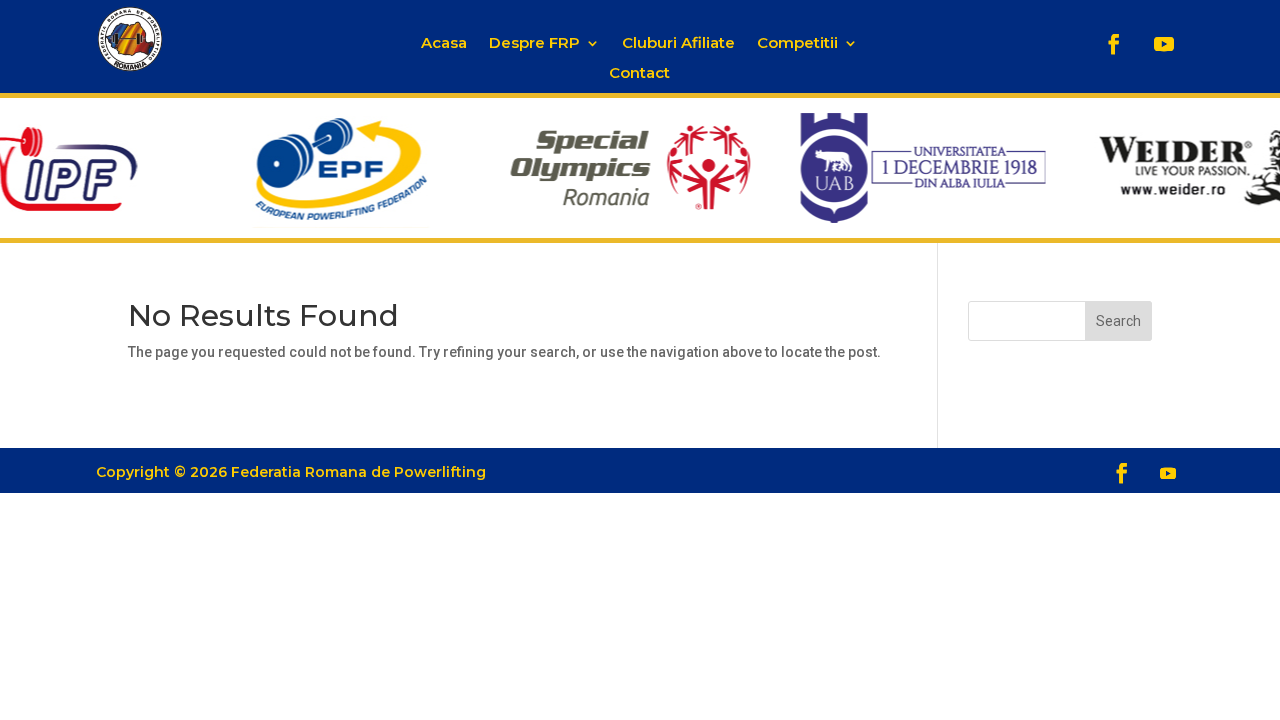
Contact (639, 74)
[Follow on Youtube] (1164, 44)
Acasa (444, 44)
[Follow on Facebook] (1114, 44)
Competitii (797, 44)
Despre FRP (534, 44)
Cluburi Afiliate (678, 44)
